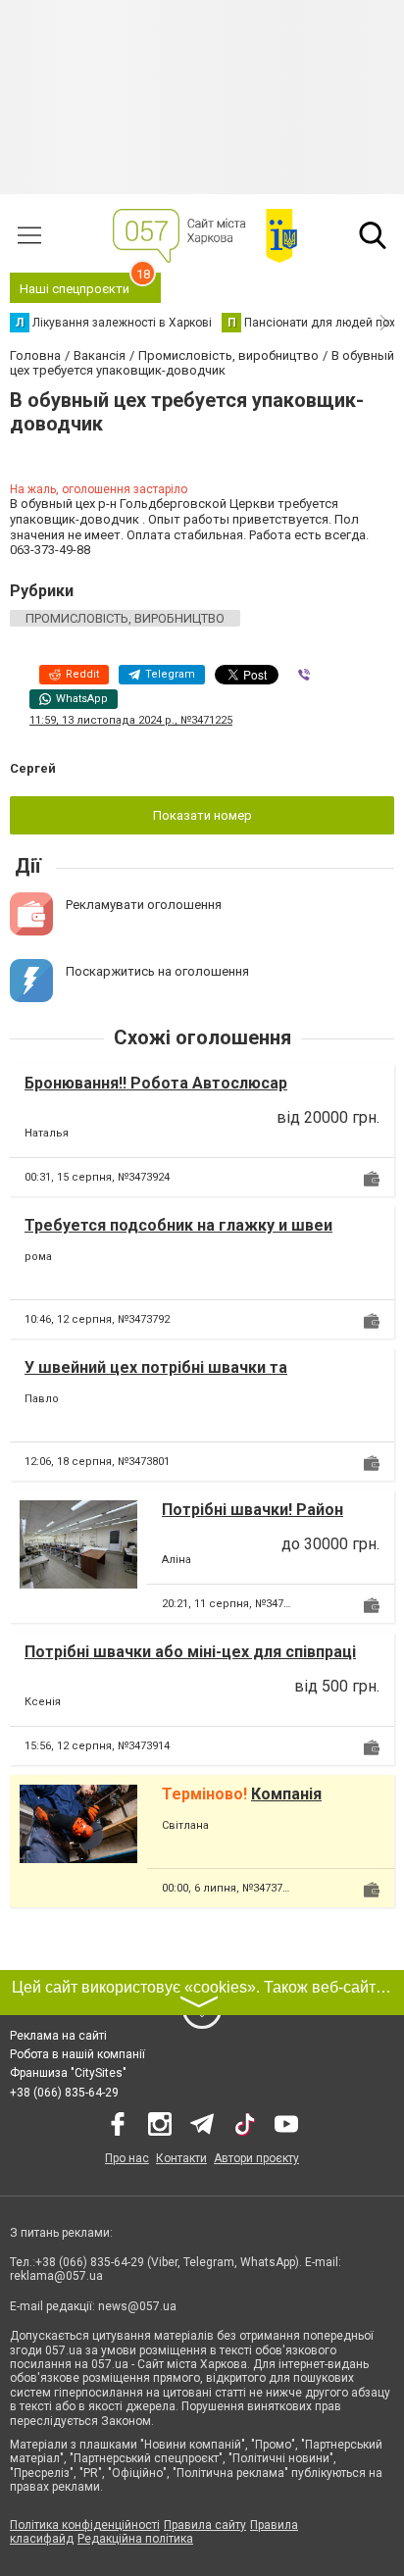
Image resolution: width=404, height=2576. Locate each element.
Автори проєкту (256, 2158)
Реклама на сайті (58, 2036)
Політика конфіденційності (85, 2525)
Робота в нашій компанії (77, 2054)
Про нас (127, 2158)
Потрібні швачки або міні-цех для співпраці (190, 1652)
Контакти (181, 2158)
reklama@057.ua (56, 2276)
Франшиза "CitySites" (68, 2073)
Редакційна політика (135, 2539)
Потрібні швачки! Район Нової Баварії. (252, 1519)
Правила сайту (205, 2525)
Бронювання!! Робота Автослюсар (156, 1083)
